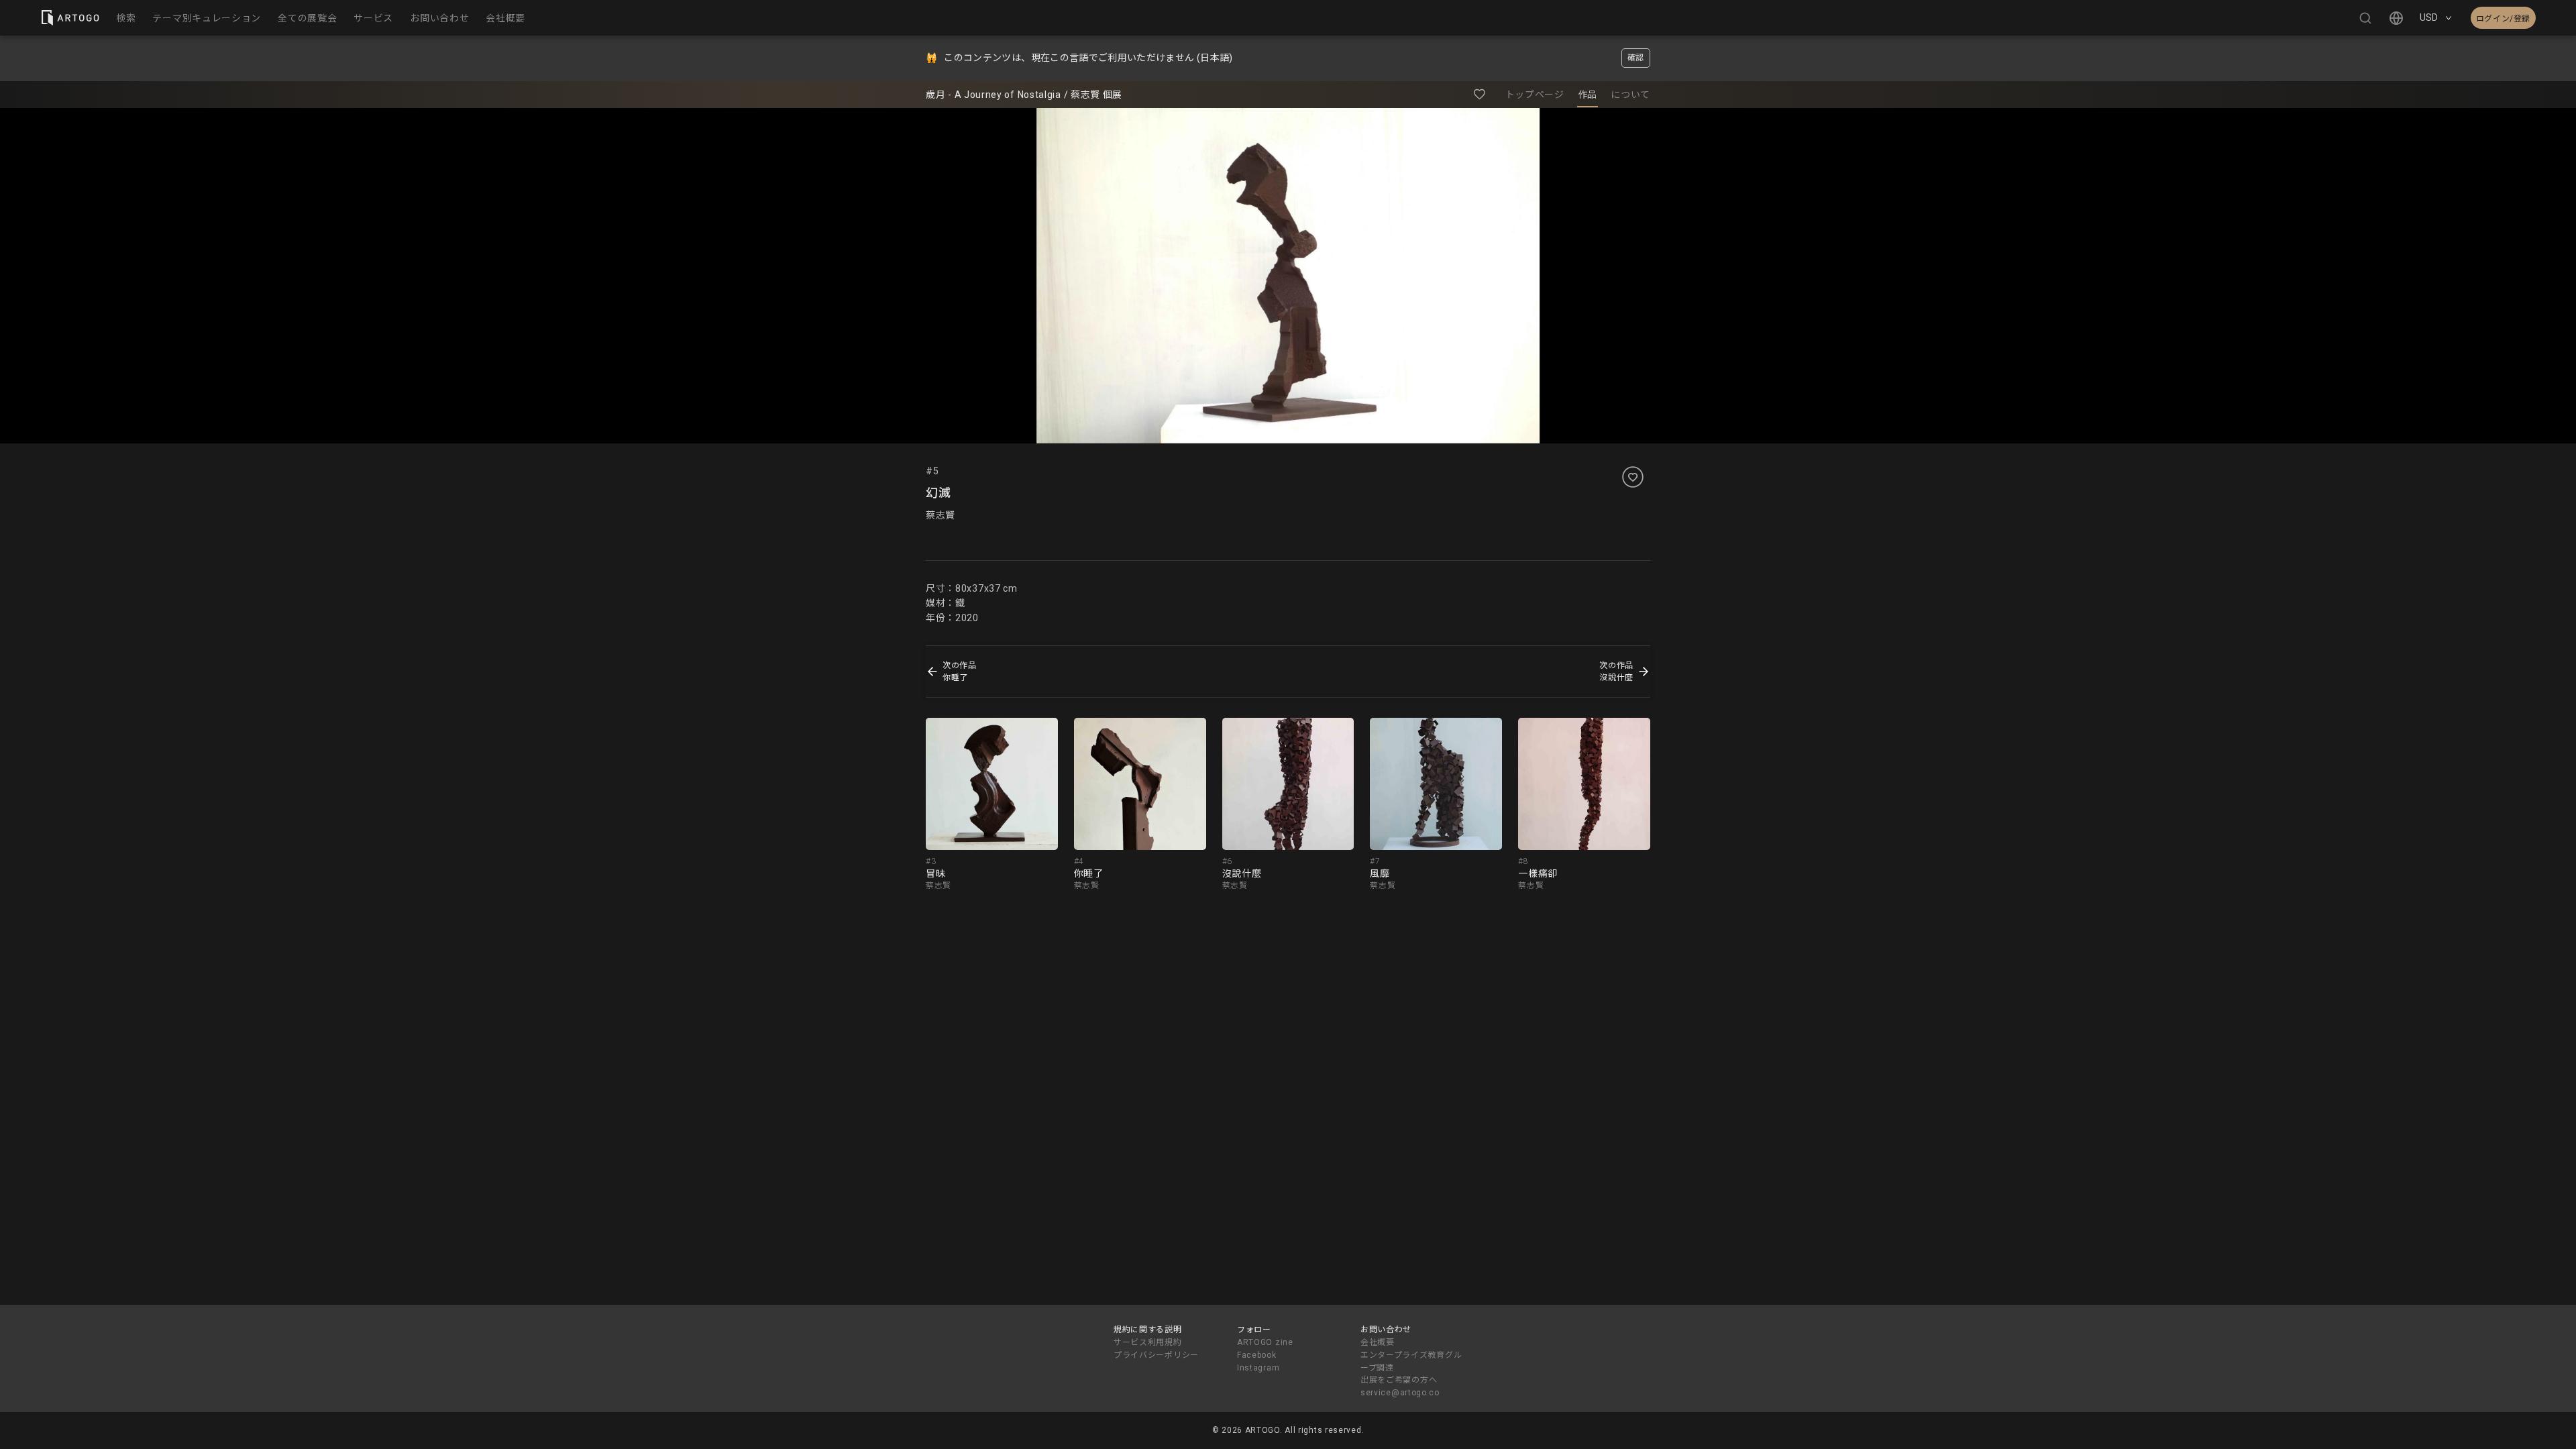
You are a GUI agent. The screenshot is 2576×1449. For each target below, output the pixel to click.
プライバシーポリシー (1156, 1355)
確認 (1636, 58)
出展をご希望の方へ (1399, 1380)
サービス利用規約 (1148, 1342)
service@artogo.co (1400, 1393)
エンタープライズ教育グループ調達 (1411, 1361)
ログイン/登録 (2503, 19)
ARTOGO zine (1265, 1342)
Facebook (1257, 1355)
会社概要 (1378, 1342)
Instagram (1258, 1368)
